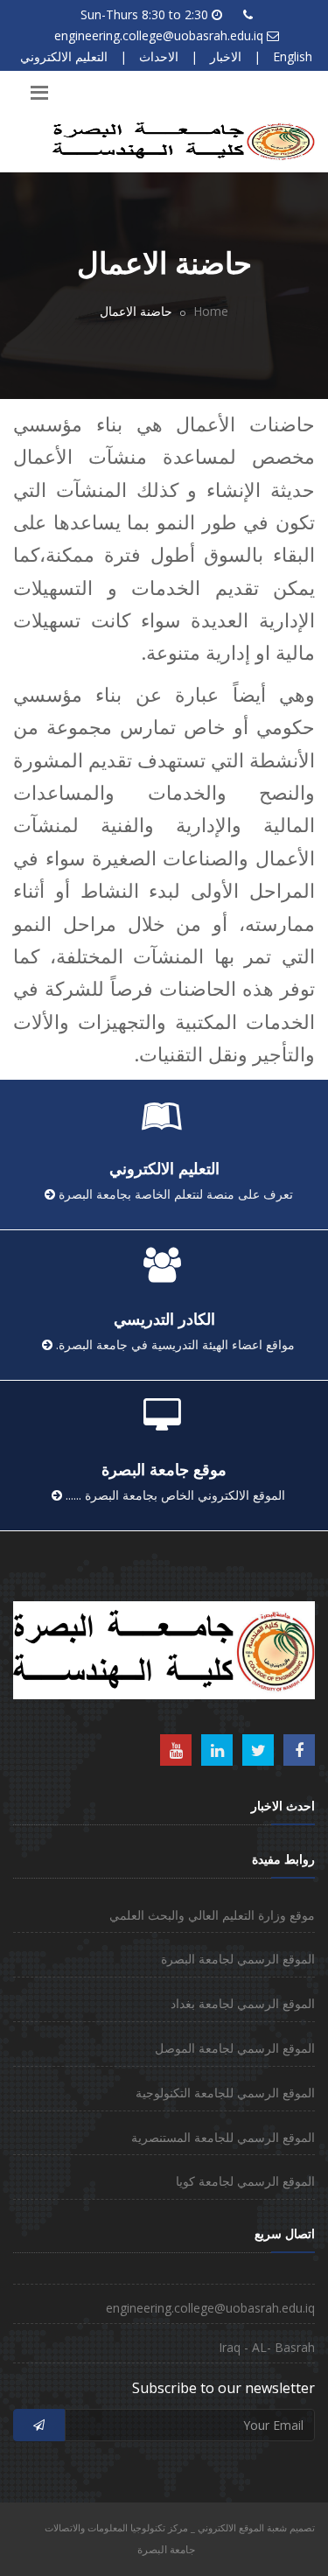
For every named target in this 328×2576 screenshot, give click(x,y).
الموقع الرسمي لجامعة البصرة (238, 1959)
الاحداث (159, 56)
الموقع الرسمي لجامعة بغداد (243, 2003)
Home (211, 311)
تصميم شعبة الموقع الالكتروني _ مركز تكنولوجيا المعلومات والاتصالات (180, 2527)
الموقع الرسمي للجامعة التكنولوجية (225, 2093)
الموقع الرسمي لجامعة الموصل (235, 2048)
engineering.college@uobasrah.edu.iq (159, 35)
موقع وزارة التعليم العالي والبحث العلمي (212, 1915)
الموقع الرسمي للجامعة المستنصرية (223, 2137)
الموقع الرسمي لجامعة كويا (245, 2181)
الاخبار (226, 56)
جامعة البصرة (166, 2549)
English (293, 56)
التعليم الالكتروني (64, 56)
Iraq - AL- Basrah (267, 2347)
